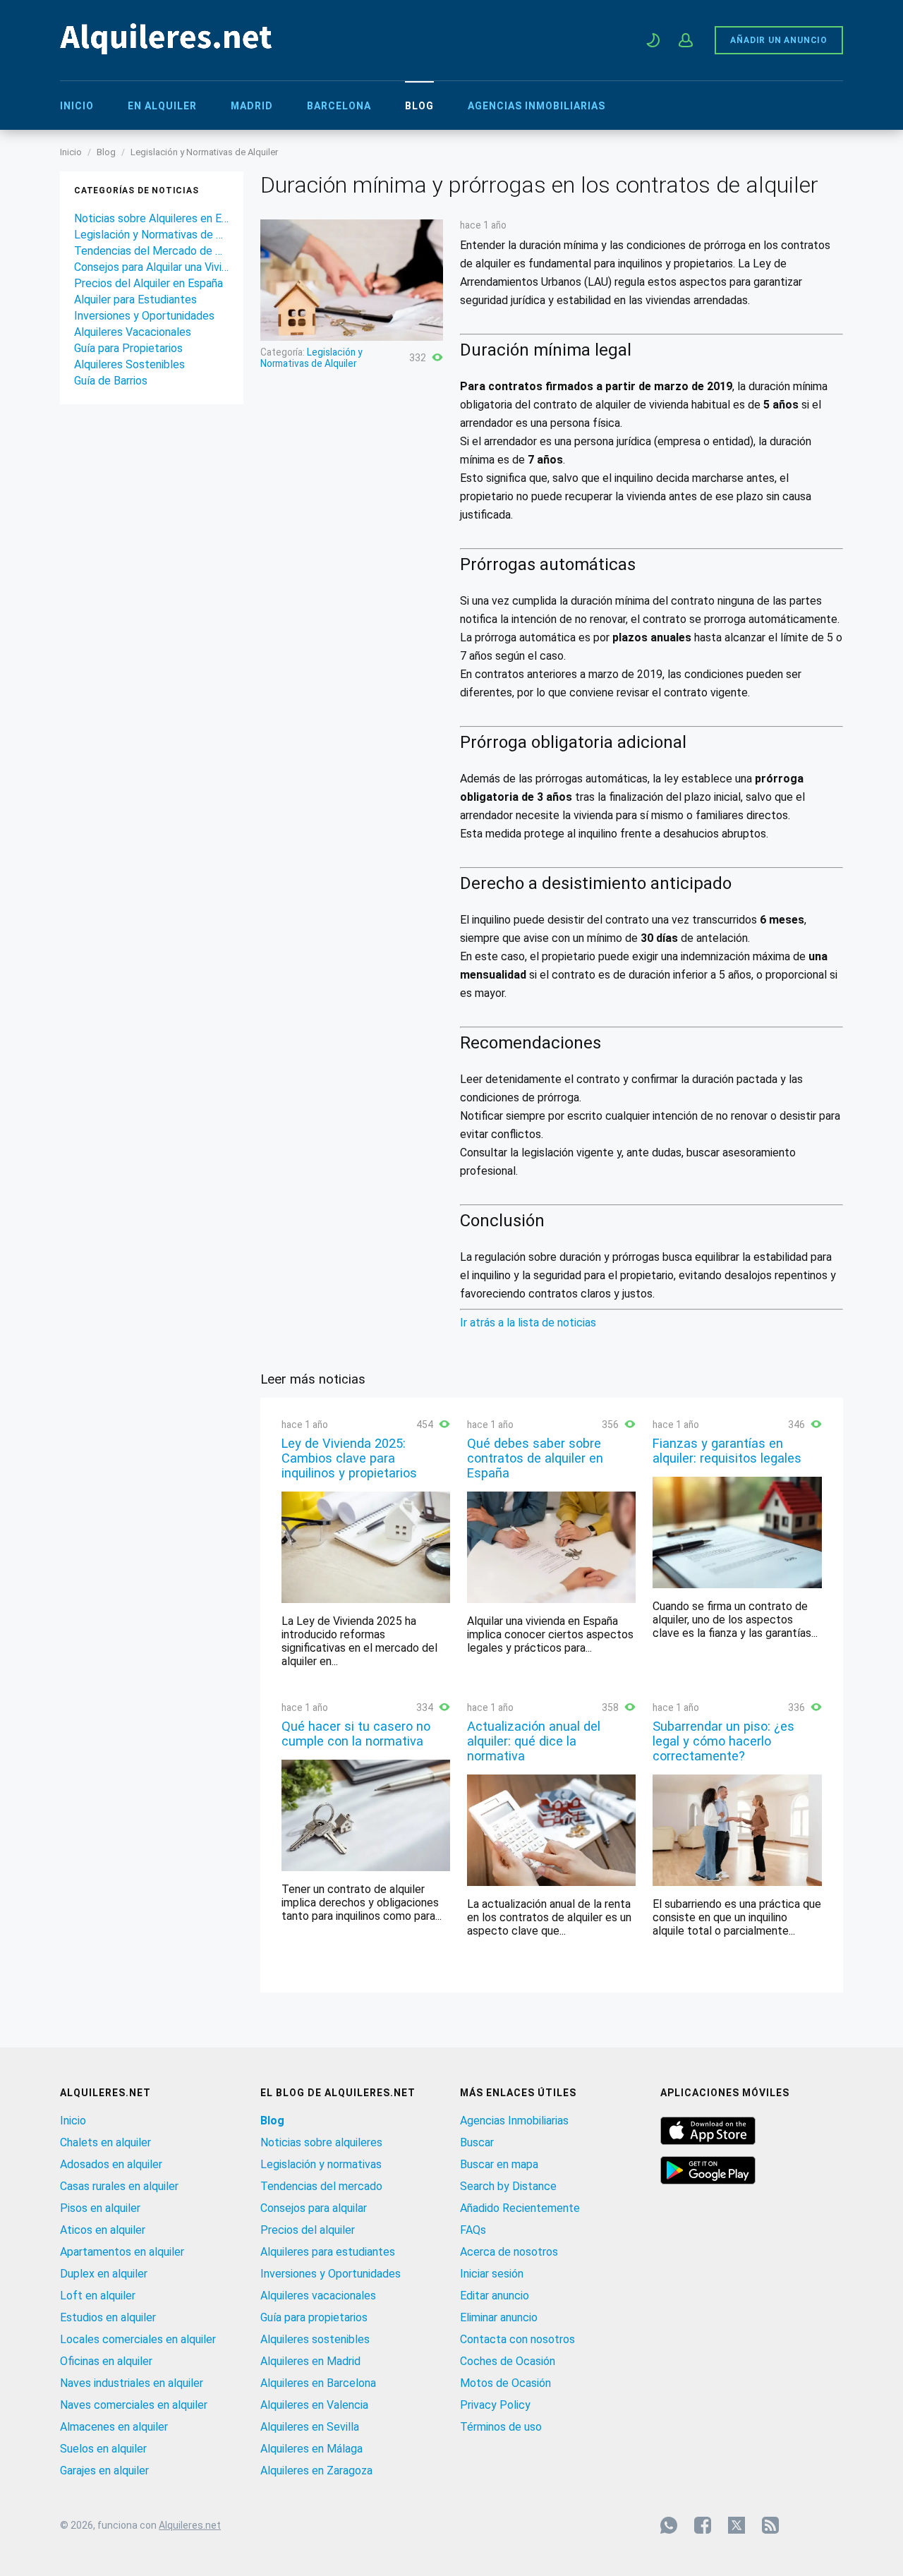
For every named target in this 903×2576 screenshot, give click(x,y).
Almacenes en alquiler (114, 2427)
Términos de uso (501, 2427)
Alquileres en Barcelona (318, 2383)
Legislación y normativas (321, 2164)
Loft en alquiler (98, 2296)
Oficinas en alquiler (106, 2361)
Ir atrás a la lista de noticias (528, 1323)
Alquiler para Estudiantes (135, 300)
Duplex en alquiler (104, 2274)
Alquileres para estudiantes (328, 2252)
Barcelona (339, 106)
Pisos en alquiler (100, 2208)
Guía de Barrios (111, 381)
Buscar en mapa (499, 2164)
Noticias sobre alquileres (321, 2142)
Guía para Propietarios (128, 348)
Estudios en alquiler (108, 2317)
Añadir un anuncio (779, 40)
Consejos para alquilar (314, 2208)
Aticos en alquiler (103, 2230)
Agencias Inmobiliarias (537, 106)
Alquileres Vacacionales (133, 332)
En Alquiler (162, 106)
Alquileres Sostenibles (129, 364)
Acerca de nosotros (509, 2252)
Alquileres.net (190, 2525)
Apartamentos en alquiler (122, 2252)
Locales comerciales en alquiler (138, 2339)
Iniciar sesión (492, 2274)
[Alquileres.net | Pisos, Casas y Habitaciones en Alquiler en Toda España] (166, 50)
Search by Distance (508, 2186)
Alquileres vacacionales (318, 2296)
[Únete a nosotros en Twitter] (737, 2525)
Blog (419, 106)
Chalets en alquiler (105, 2142)
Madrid (252, 106)
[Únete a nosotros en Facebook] (703, 2525)
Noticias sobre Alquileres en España (152, 218)
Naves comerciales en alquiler (134, 2405)
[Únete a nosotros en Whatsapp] (669, 2525)
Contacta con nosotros (517, 2339)
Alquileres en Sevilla (310, 2427)
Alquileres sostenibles (315, 2339)
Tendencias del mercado (321, 2186)
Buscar (477, 2142)
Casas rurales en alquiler (119, 2186)
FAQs (473, 2230)
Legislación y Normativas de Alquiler (204, 152)
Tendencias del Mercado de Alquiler (152, 251)
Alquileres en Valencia (314, 2405)
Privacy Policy (495, 2405)
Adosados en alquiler (111, 2164)
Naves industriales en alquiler (132, 2383)
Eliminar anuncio (499, 2317)
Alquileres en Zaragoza (316, 2471)
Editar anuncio (495, 2296)
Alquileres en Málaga (311, 2449)
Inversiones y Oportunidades (144, 316)
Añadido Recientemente (520, 2208)
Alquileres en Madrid (310, 2361)
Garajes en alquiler (104, 2471)
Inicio (77, 106)
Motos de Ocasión (505, 2383)
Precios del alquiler (308, 2230)
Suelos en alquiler (103, 2449)
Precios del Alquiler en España (149, 283)
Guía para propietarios (314, 2317)
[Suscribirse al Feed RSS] (770, 2525)
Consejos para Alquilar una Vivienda (152, 267)
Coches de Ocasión (508, 2361)
